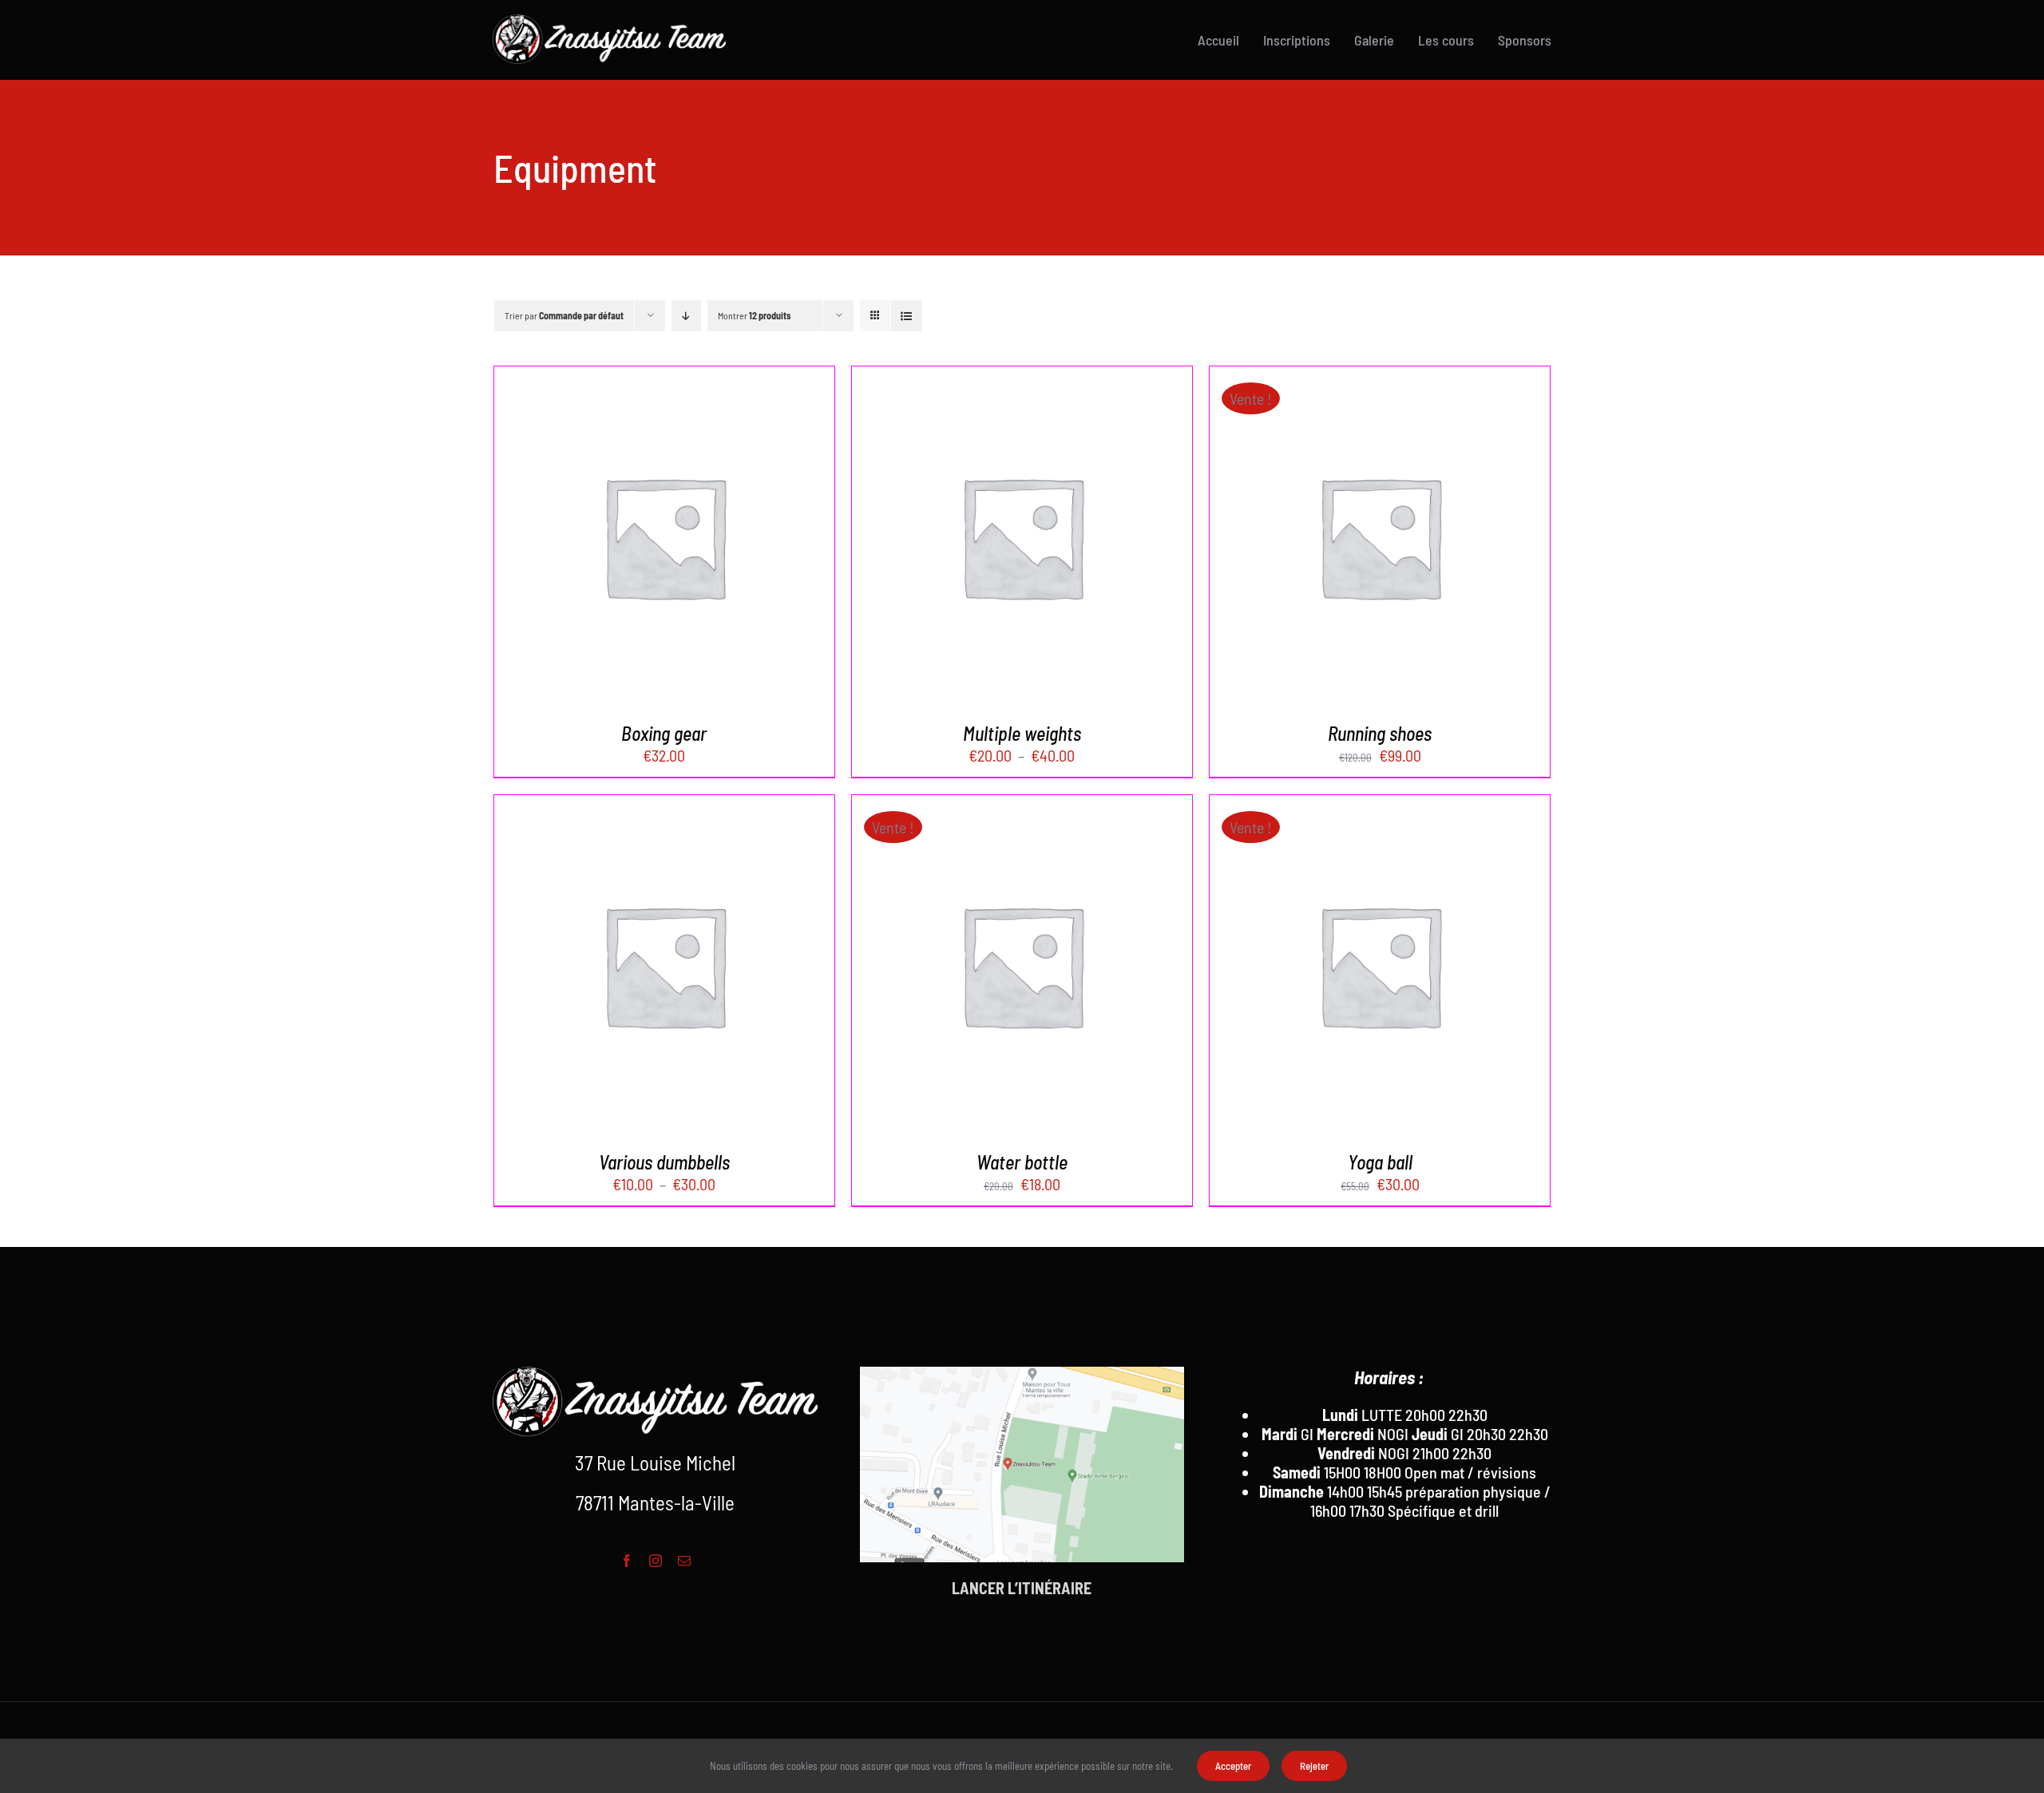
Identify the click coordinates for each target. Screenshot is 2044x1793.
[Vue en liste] (907, 316)
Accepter (1233, 1766)
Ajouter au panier (1343, 539)
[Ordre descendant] (686, 316)
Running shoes (1380, 733)
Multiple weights (1022, 733)
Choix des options (627, 539)
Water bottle (1022, 1162)
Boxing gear (664, 733)
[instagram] (656, 1561)
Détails (733, 539)
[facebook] (627, 1561)
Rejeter (1314, 1766)
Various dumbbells (664, 1162)
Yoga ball (1380, 1162)
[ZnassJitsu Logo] (609, 22)
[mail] (684, 1561)
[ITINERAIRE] (1022, 1490)
